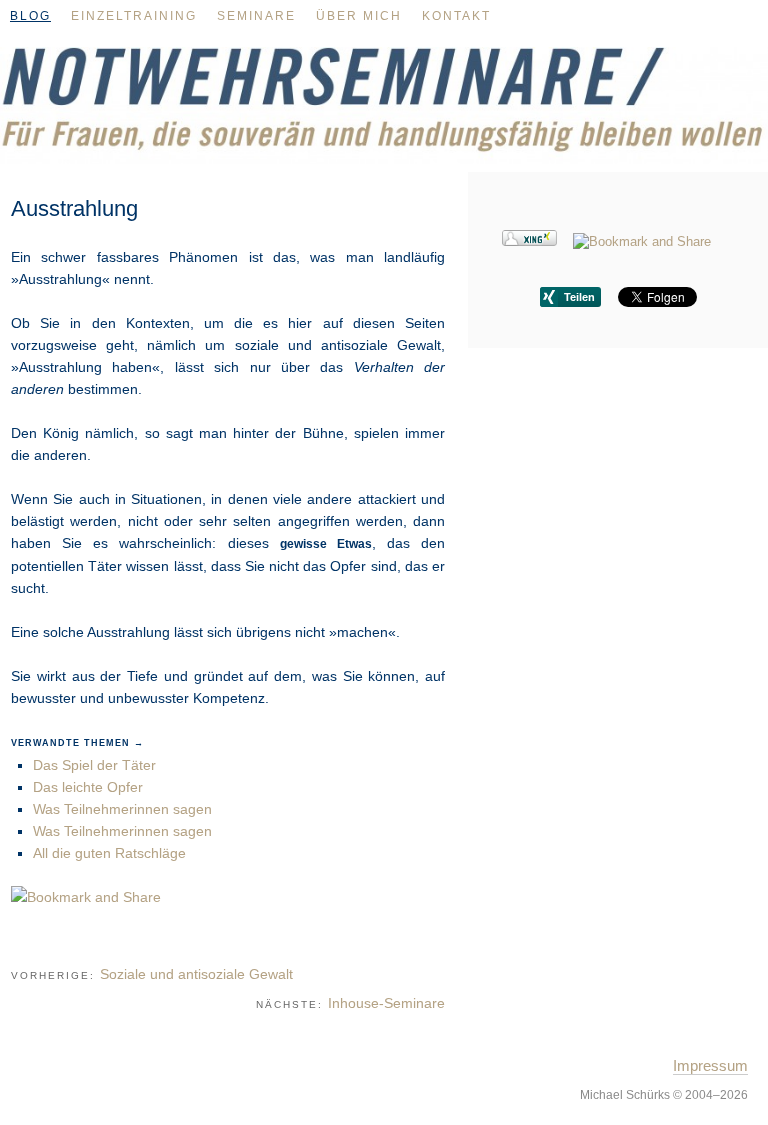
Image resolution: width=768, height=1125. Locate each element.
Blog (30, 16)
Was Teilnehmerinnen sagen (122, 809)
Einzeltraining (134, 16)
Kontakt (456, 16)
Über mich (359, 16)
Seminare (256, 16)
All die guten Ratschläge (109, 853)
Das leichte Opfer (88, 787)
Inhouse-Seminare (386, 1003)
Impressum (710, 1065)
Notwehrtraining (384, 114)
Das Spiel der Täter (94, 765)
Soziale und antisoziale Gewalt (196, 974)
